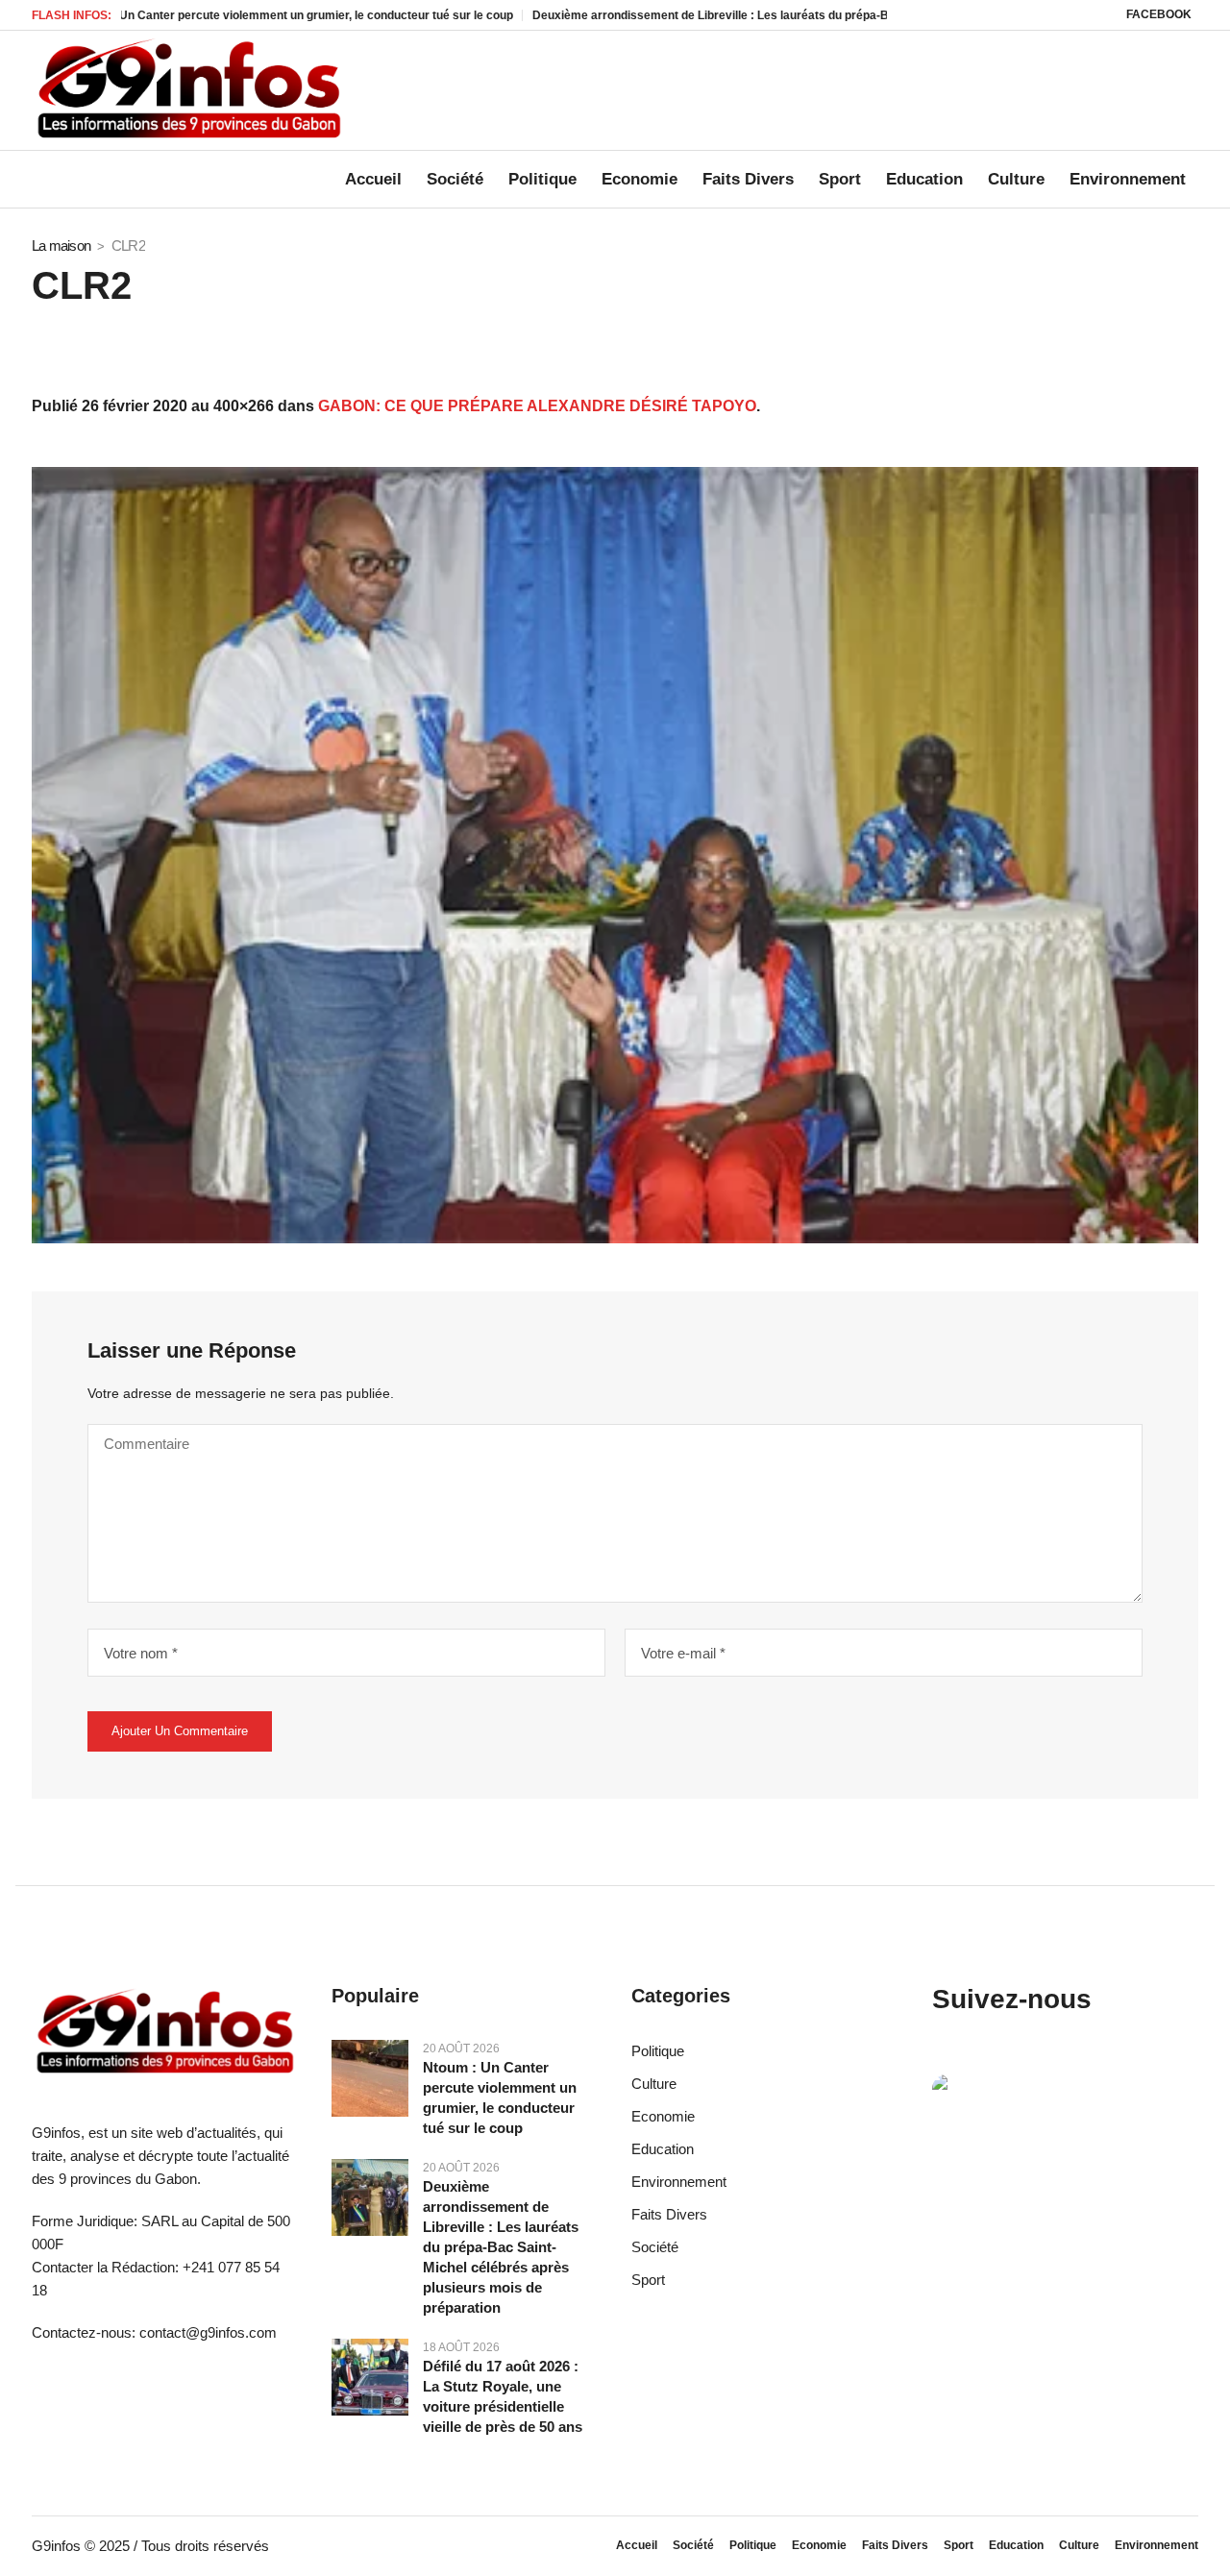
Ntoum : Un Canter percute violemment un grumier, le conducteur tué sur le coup (500, 2098)
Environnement (679, 2182)
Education (663, 2149)
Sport (648, 2280)
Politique (658, 2051)
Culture (654, 2084)
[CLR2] (615, 855)
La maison (61, 245)
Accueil (637, 2545)
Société (655, 2247)
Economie (663, 2116)
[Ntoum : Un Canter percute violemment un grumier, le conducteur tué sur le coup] (370, 2077)
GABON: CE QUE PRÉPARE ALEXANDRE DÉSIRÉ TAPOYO (537, 406)
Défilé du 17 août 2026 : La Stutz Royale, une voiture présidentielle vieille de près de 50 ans (503, 2396)
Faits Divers (669, 2214)
